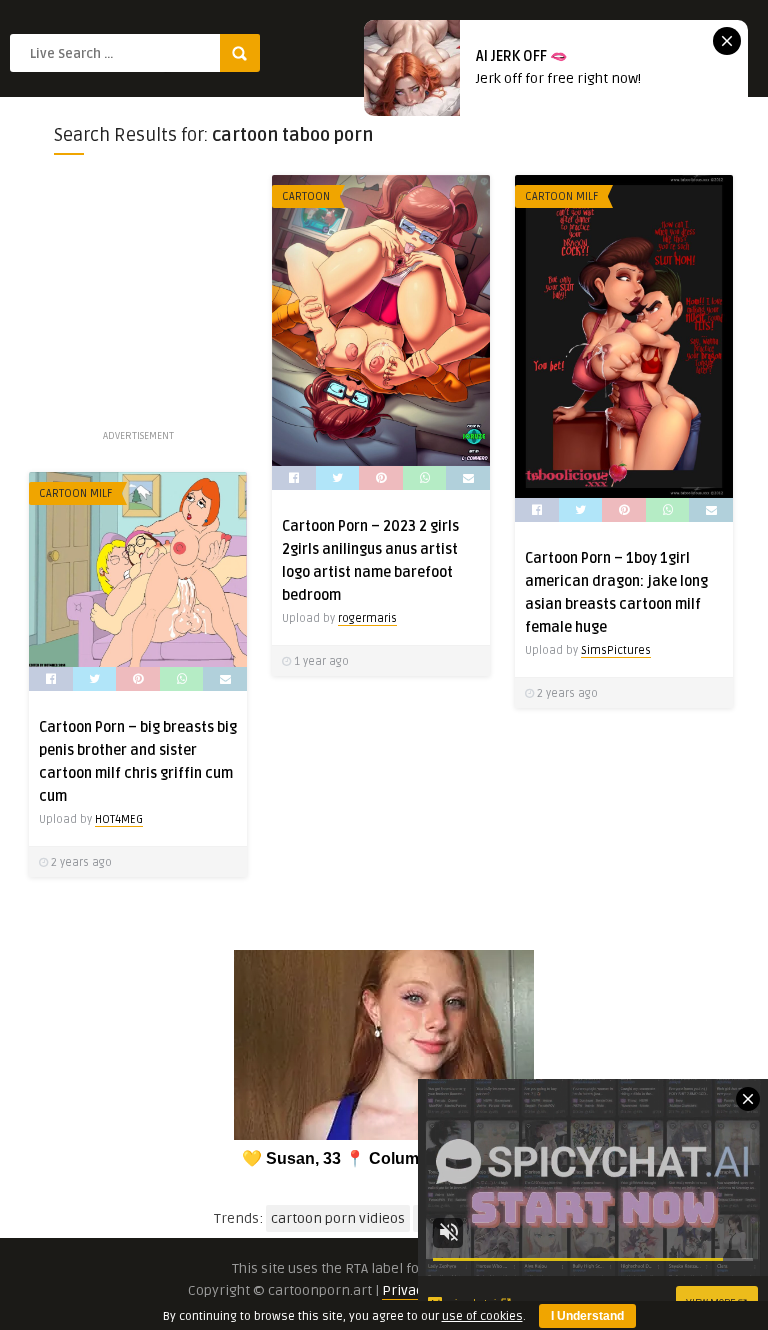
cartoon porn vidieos (338, 1218)
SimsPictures (616, 650)
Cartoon (306, 196)
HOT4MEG (119, 819)
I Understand (587, 1316)
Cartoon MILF (561, 196)
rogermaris (367, 618)
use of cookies (482, 1316)
